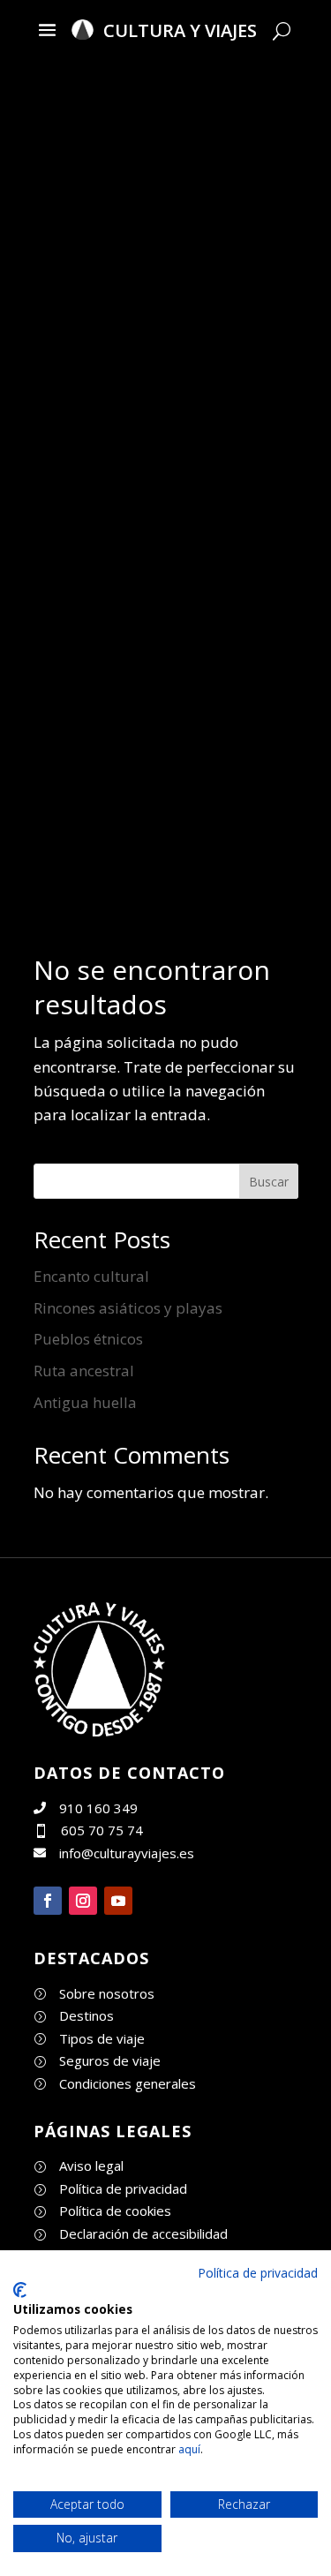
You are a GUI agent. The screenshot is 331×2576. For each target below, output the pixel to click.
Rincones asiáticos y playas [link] (128, 1308)
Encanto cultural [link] (91, 1276)
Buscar (269, 1182)
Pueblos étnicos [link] (88, 1339)
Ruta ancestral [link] (84, 1371)
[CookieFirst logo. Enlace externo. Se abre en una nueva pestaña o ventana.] (20, 2290)
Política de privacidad (258, 2273)
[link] (100, 1731)
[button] (47, 29)
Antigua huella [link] (85, 1402)
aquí (189, 2449)
